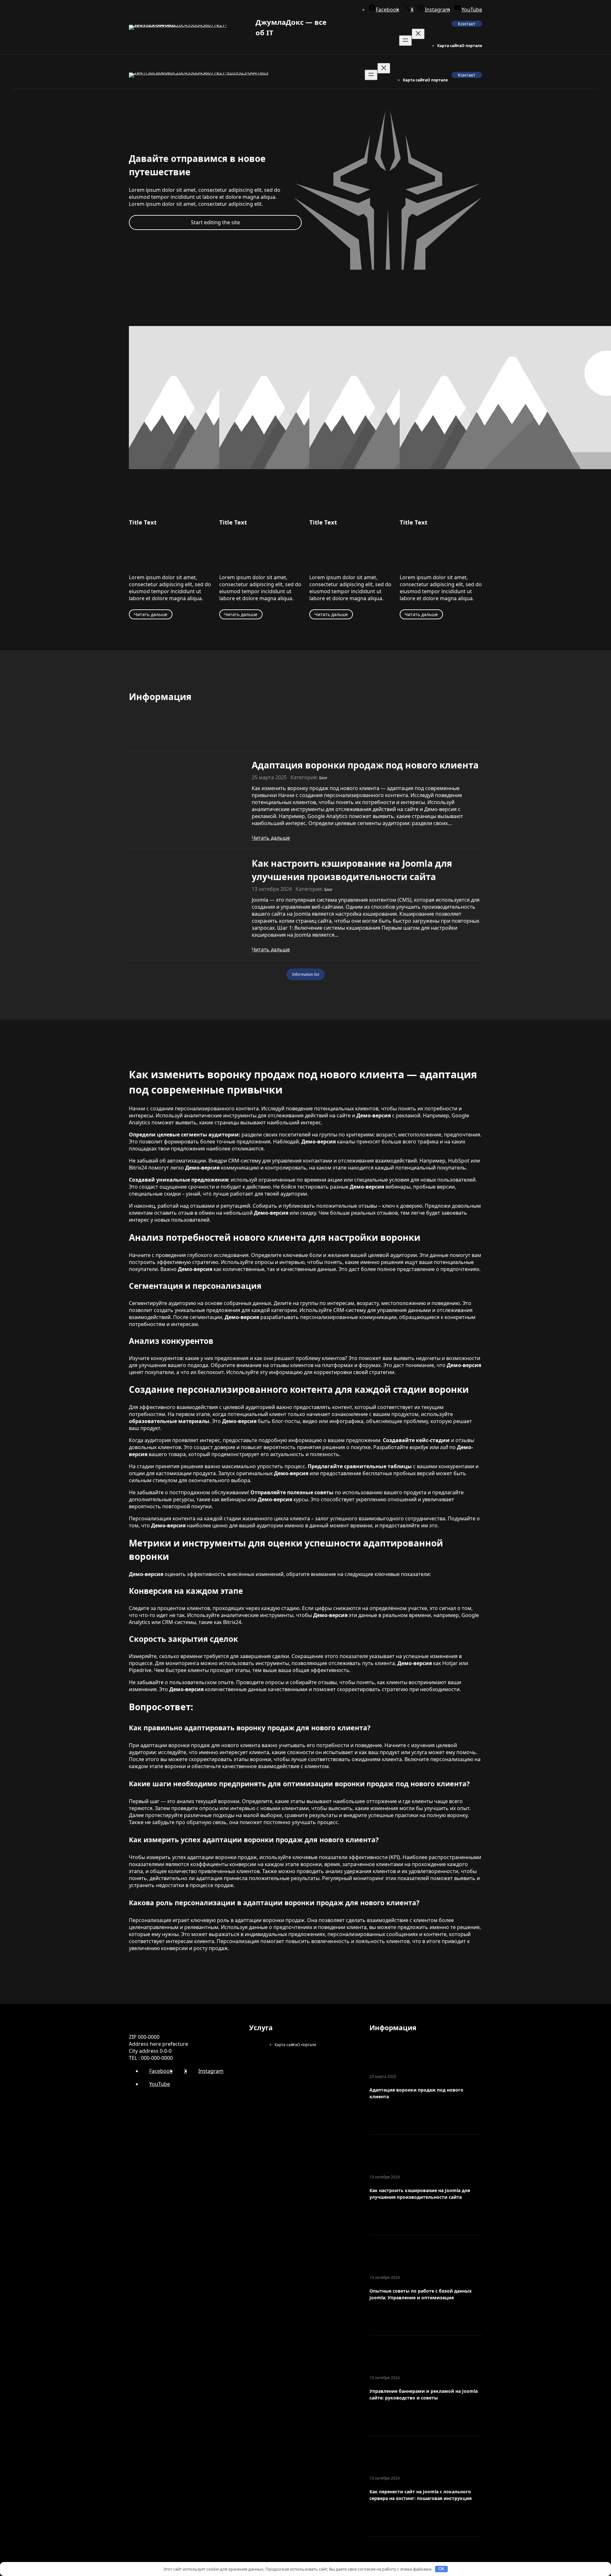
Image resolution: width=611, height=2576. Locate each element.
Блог (323, 778)
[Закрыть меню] (418, 34)
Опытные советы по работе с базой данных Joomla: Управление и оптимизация (421, 2294)
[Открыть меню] (405, 41)
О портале (472, 46)
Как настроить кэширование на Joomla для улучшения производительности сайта (352, 870)
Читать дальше (151, 614)
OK (442, 2569)
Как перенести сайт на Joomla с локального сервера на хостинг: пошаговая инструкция (421, 2495)
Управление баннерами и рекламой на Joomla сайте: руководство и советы (424, 2394)
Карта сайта (449, 46)
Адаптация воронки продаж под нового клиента (365, 765)
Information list (306, 974)
